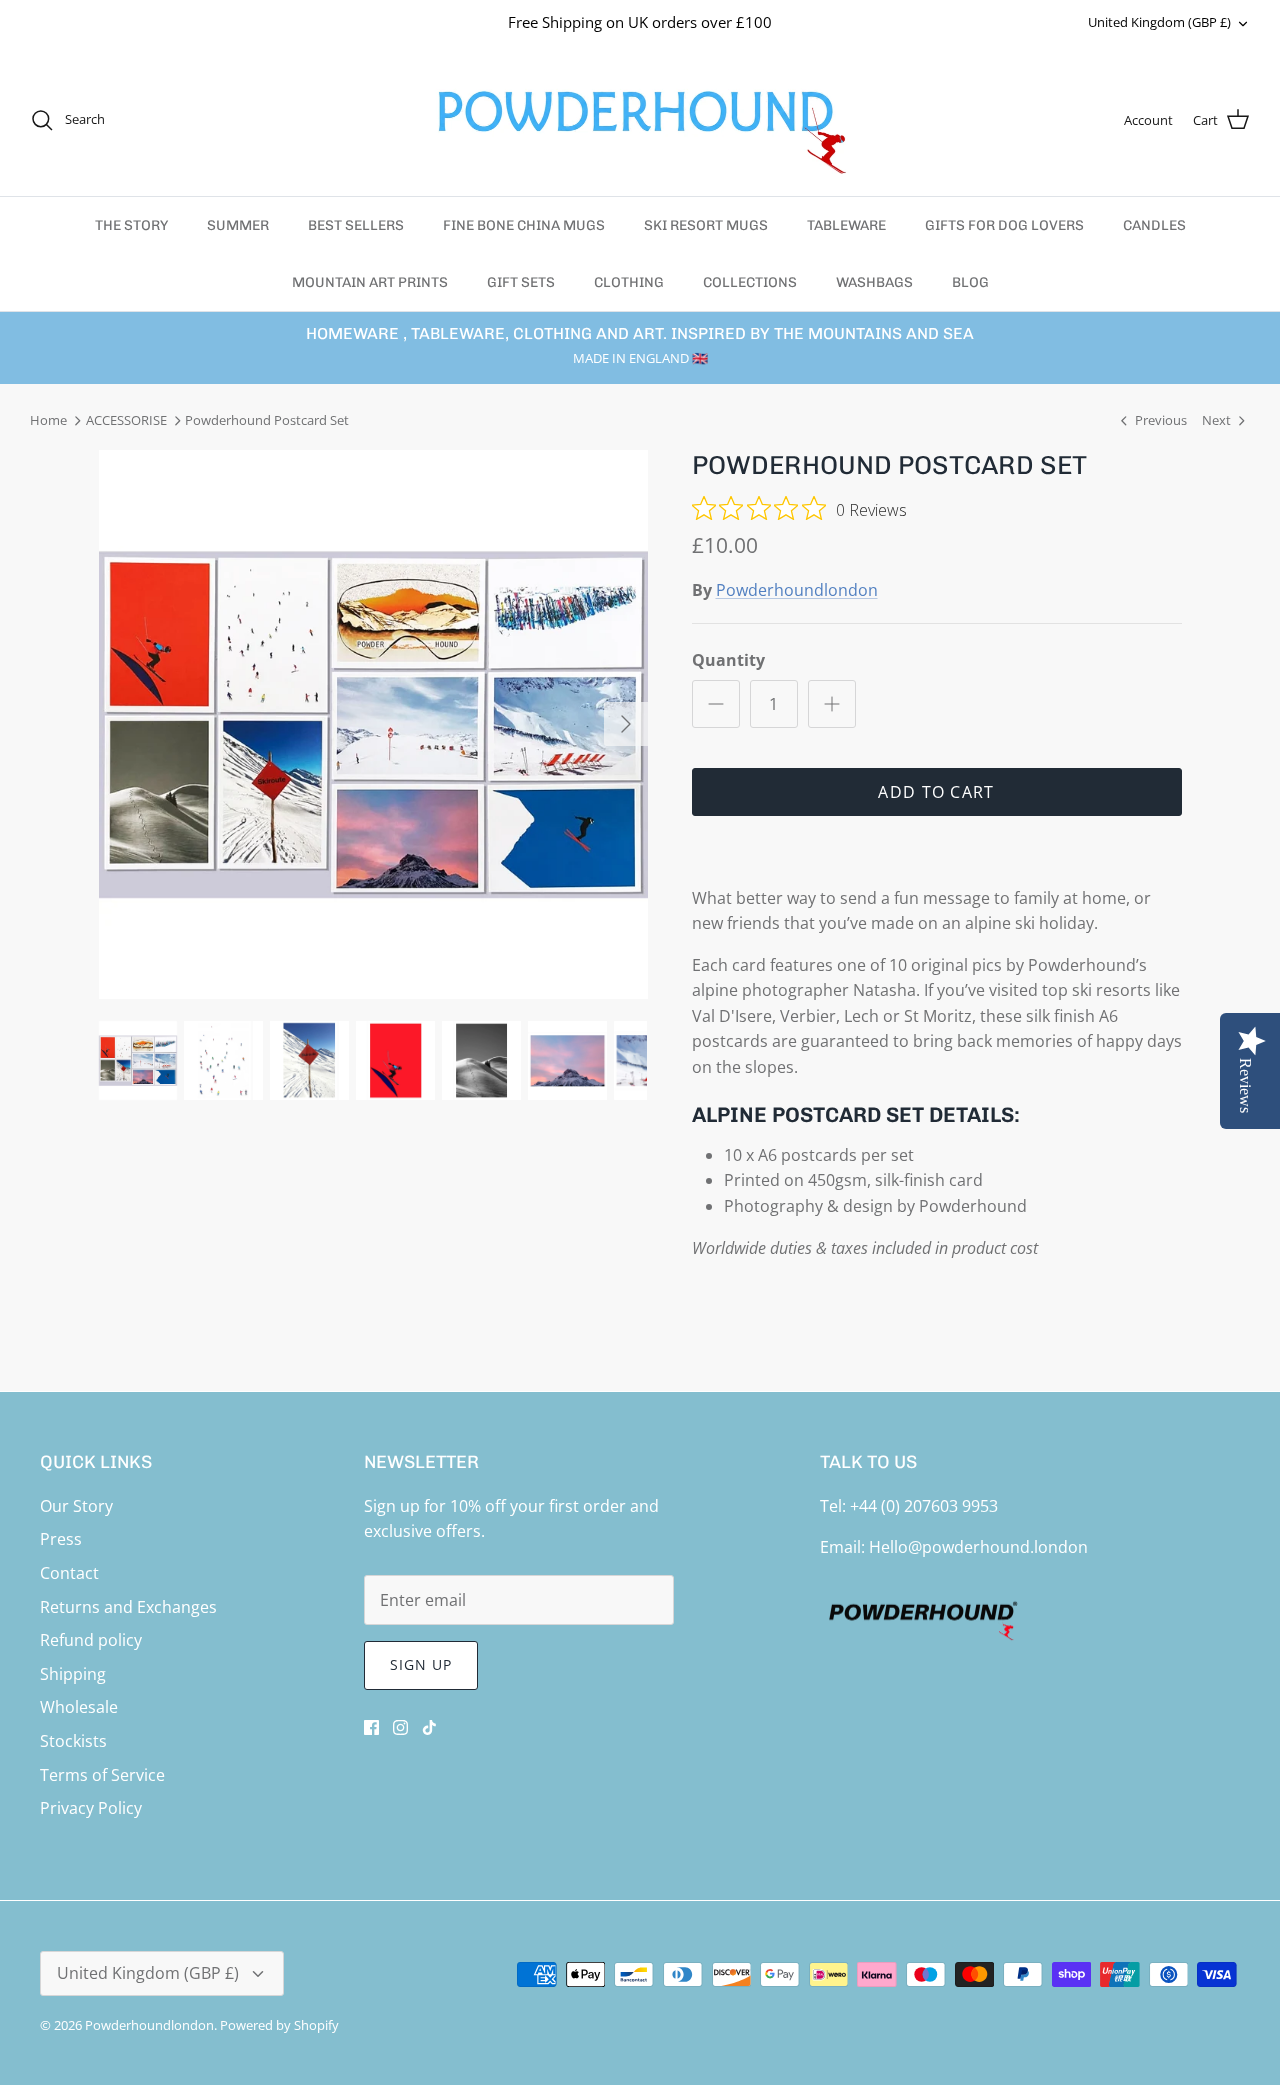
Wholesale (79, 1707)
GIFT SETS (521, 282)
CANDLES (1154, 225)
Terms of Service (102, 1775)
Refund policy (91, 1640)
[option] (373, 724)
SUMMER (238, 225)
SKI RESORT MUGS (706, 225)
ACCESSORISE (126, 421)
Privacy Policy (91, 1808)
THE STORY (131, 225)
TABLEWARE (846, 225)
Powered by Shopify (279, 2025)
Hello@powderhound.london (978, 1547)
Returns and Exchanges (128, 1607)
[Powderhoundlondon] (640, 120)
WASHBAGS (874, 282)
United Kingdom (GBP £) (1159, 22)
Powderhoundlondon (797, 590)
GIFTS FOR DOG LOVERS (1004, 225)
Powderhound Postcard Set (267, 421)
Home (48, 421)
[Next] (626, 724)
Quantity (728, 660)
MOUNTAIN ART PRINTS (370, 282)
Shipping (73, 1674)
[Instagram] (400, 1727)
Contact (69, 1573)
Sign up (421, 1664)
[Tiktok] (429, 1727)
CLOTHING (629, 282)
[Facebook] (371, 1727)
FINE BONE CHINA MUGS (524, 225)
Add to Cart (936, 792)
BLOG (970, 282)
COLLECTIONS (750, 282)
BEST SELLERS (356, 225)
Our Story (76, 1506)
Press (61, 1539)
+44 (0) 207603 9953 (924, 1506)
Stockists (73, 1741)
